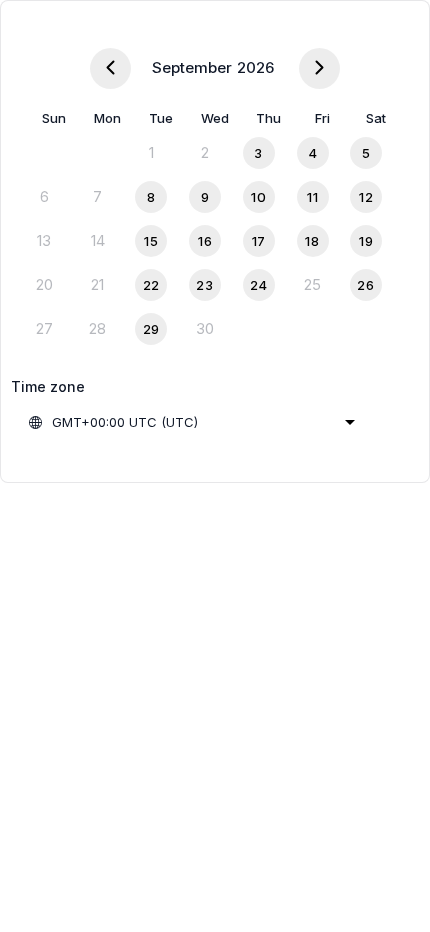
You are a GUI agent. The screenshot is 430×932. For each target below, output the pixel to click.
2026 (255, 67)
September (192, 67)
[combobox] (191, 422)
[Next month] (319, 68)
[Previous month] (110, 68)
